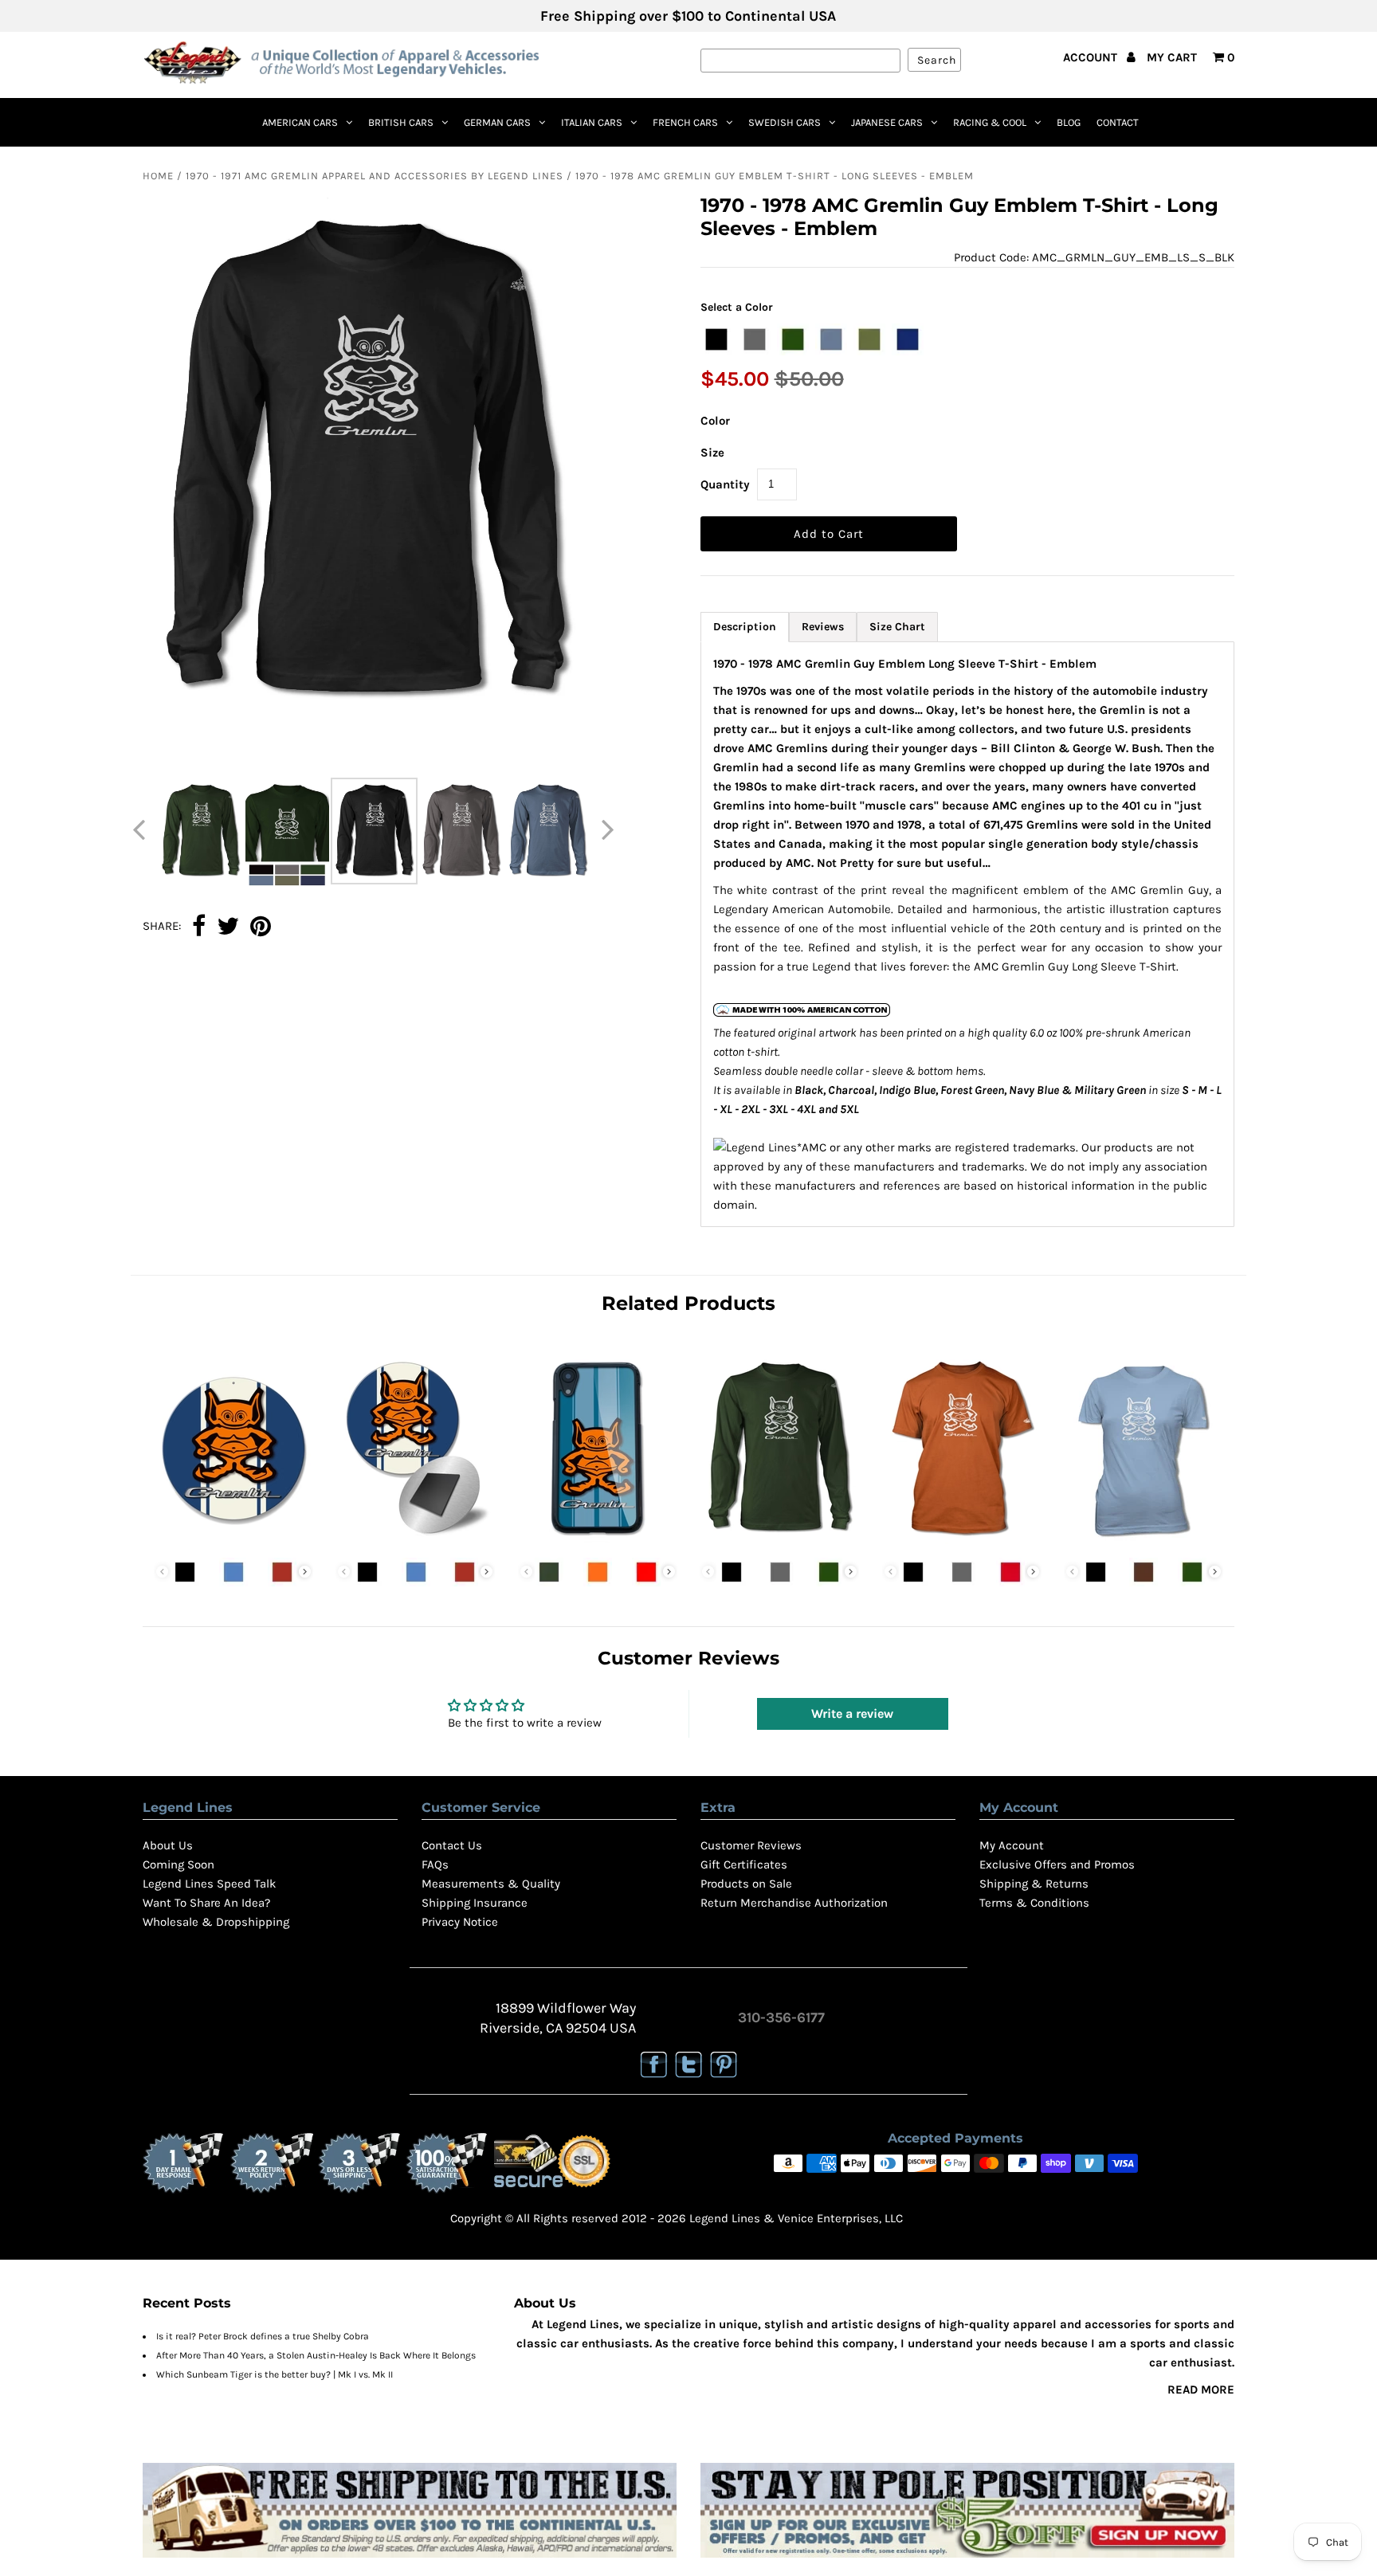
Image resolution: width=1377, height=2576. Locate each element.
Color (715, 421)
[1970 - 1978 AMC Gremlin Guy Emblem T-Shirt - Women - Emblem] (1144, 1540)
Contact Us (452, 1845)
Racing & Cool (990, 122)
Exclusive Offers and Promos (1057, 1864)
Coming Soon (178, 1864)
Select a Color (737, 307)
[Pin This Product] (261, 927)
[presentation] (305, 1572)
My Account (1012, 1845)
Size (712, 453)
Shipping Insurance (475, 1903)
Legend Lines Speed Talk (209, 1884)
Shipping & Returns (1034, 1884)
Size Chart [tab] (897, 627)
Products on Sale (746, 1884)
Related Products (688, 1303)
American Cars (300, 122)
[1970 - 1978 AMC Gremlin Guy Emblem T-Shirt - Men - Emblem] (962, 1540)
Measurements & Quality (491, 1884)
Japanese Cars (887, 122)
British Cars (401, 122)
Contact (1118, 122)
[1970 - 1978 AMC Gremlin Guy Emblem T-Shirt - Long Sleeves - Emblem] (779, 1540)
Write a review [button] (852, 1713)
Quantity (725, 484)
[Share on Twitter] (228, 927)
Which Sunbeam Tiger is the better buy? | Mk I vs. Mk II (275, 2374)
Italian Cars (592, 122)
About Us (168, 1845)
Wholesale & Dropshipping (216, 1922)
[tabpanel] (968, 934)
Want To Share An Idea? (206, 1903)
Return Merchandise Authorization (794, 1903)
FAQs (435, 1864)
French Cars (685, 122)
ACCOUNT (1092, 57)
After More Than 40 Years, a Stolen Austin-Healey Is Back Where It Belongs (316, 2355)
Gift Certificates (744, 1864)
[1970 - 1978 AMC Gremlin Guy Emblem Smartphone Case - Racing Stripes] (598, 1540)
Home (158, 176)
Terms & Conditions (1034, 1903)
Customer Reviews (751, 1845)
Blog (1069, 122)
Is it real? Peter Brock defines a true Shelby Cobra (263, 2336)
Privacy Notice (460, 1922)
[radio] (716, 339)
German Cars (497, 122)
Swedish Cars (785, 122)
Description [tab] (745, 627)
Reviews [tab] (823, 627)
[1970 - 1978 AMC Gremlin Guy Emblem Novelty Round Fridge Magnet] (415, 1540)
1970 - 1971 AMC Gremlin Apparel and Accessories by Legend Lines (375, 176)
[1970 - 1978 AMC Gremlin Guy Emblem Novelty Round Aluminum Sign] (233, 1540)
